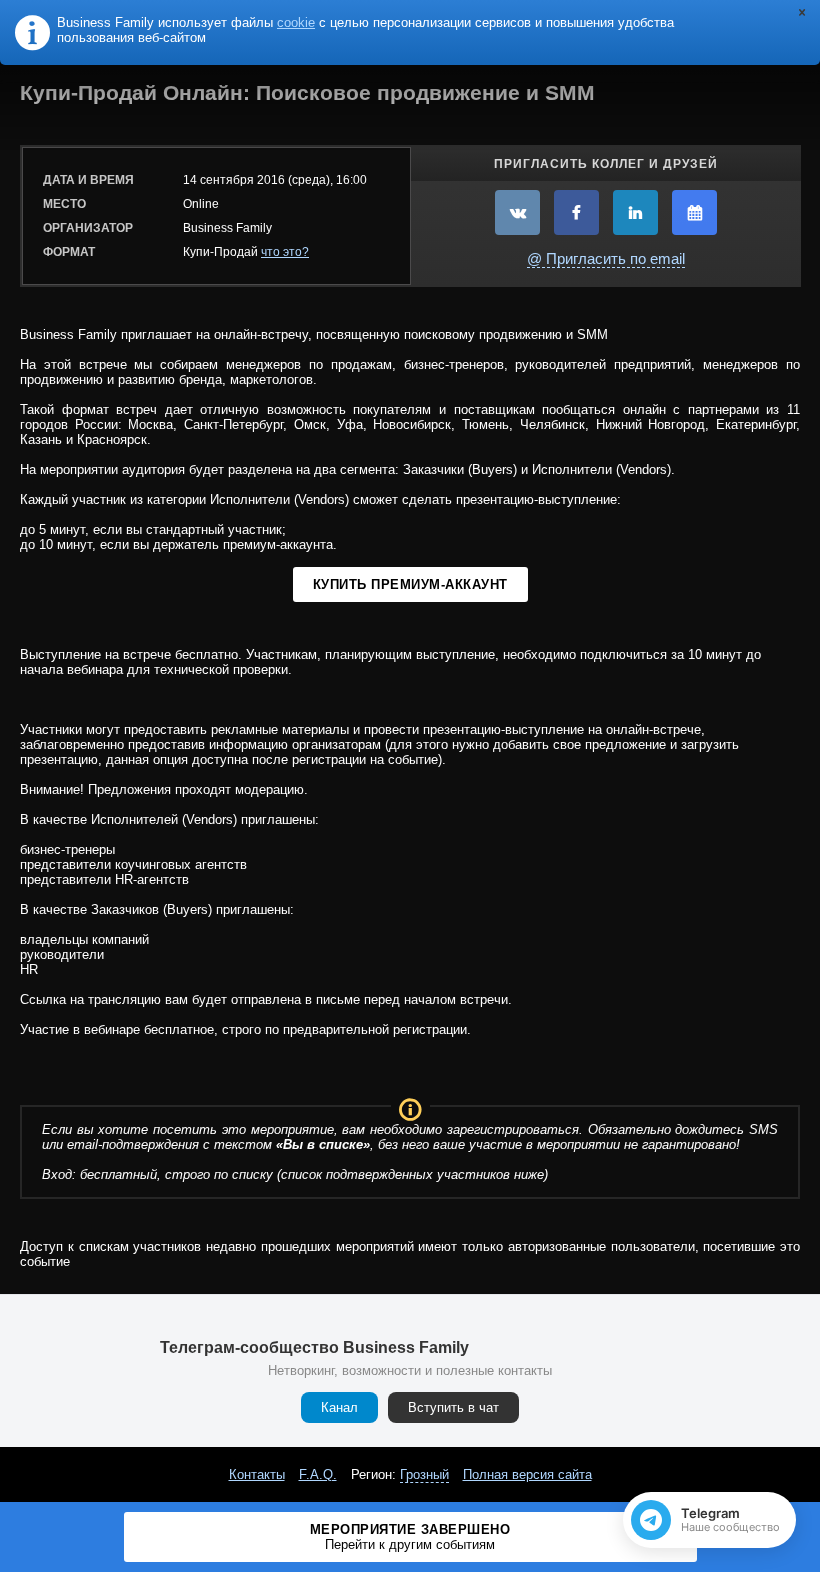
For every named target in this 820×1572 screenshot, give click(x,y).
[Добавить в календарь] (694, 212)
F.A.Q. (318, 1474)
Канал (339, 1407)
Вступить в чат (453, 1407)
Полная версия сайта (527, 1474)
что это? (285, 252)
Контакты (257, 1474)
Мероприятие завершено (410, 1537)
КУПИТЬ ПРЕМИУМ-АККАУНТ (410, 584)
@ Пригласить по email (606, 258)
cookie (296, 22)
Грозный (424, 1474)
